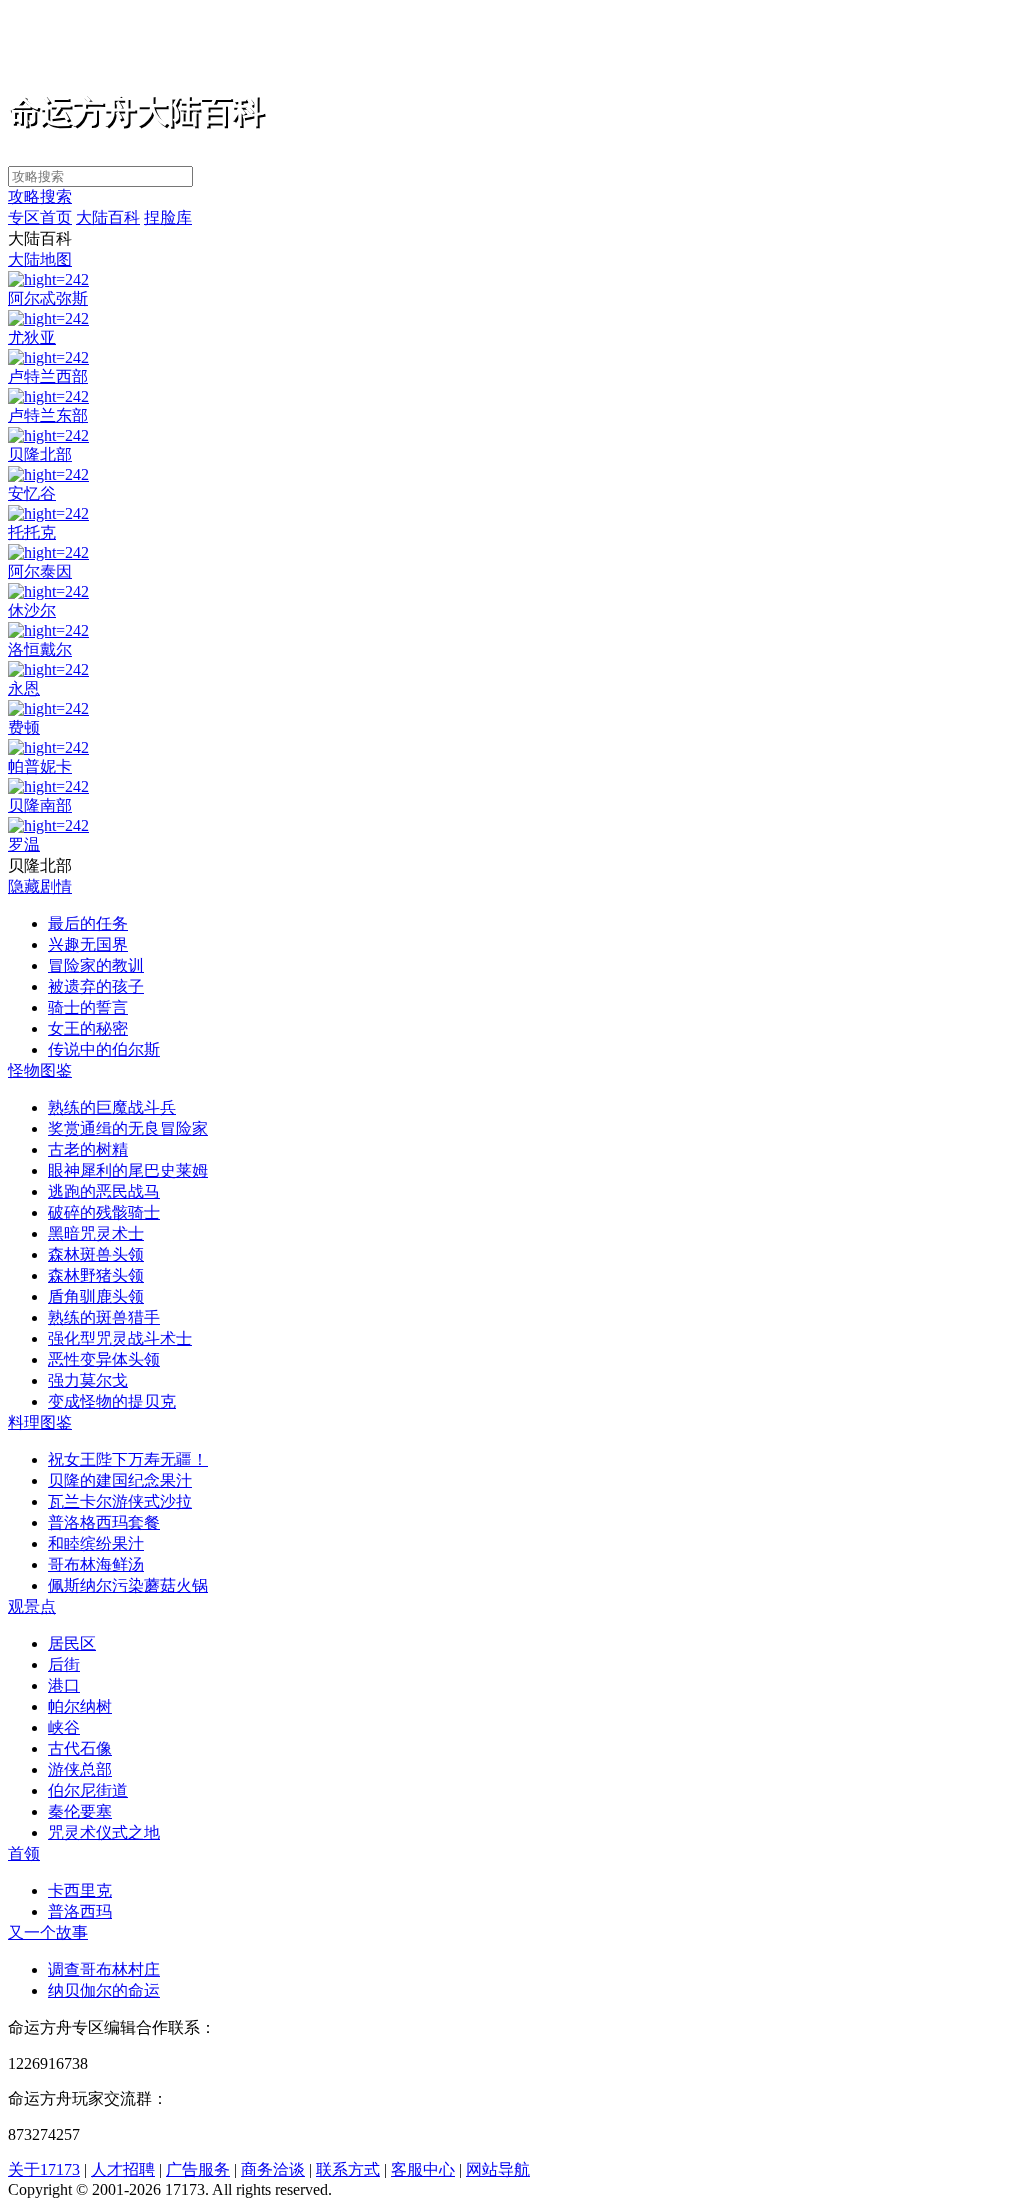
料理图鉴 (40, 1422)
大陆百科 (108, 217)
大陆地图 (40, 259)
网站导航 (498, 2169)
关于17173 (44, 2169)
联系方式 (348, 2169)
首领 (24, 1853)
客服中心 (423, 2169)
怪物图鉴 (40, 1070)
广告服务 (198, 2169)
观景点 (32, 1606)
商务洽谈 (273, 2169)
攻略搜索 (40, 196)
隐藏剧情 (40, 886)
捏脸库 (168, 217)
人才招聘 (123, 2169)
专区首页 (40, 217)
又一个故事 (48, 1932)
